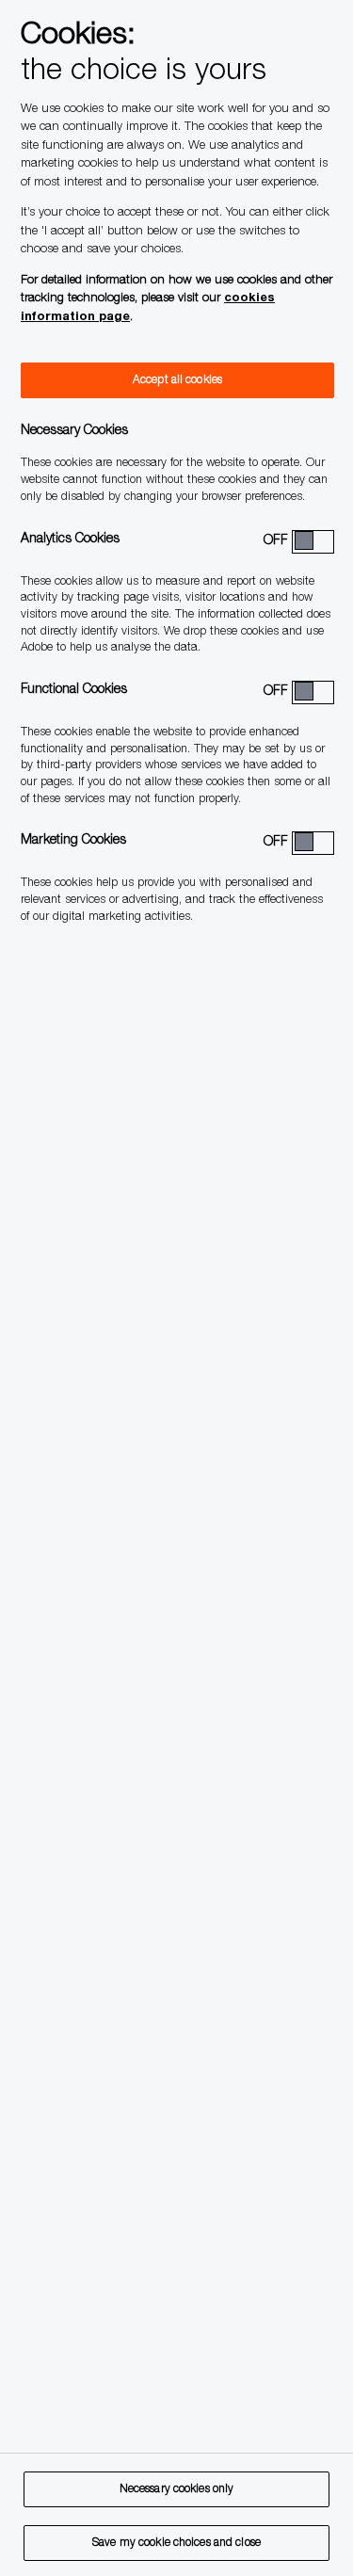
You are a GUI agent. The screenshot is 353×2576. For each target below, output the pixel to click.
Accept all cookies (177, 380)
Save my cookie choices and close (176, 2543)
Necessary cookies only (177, 2489)
